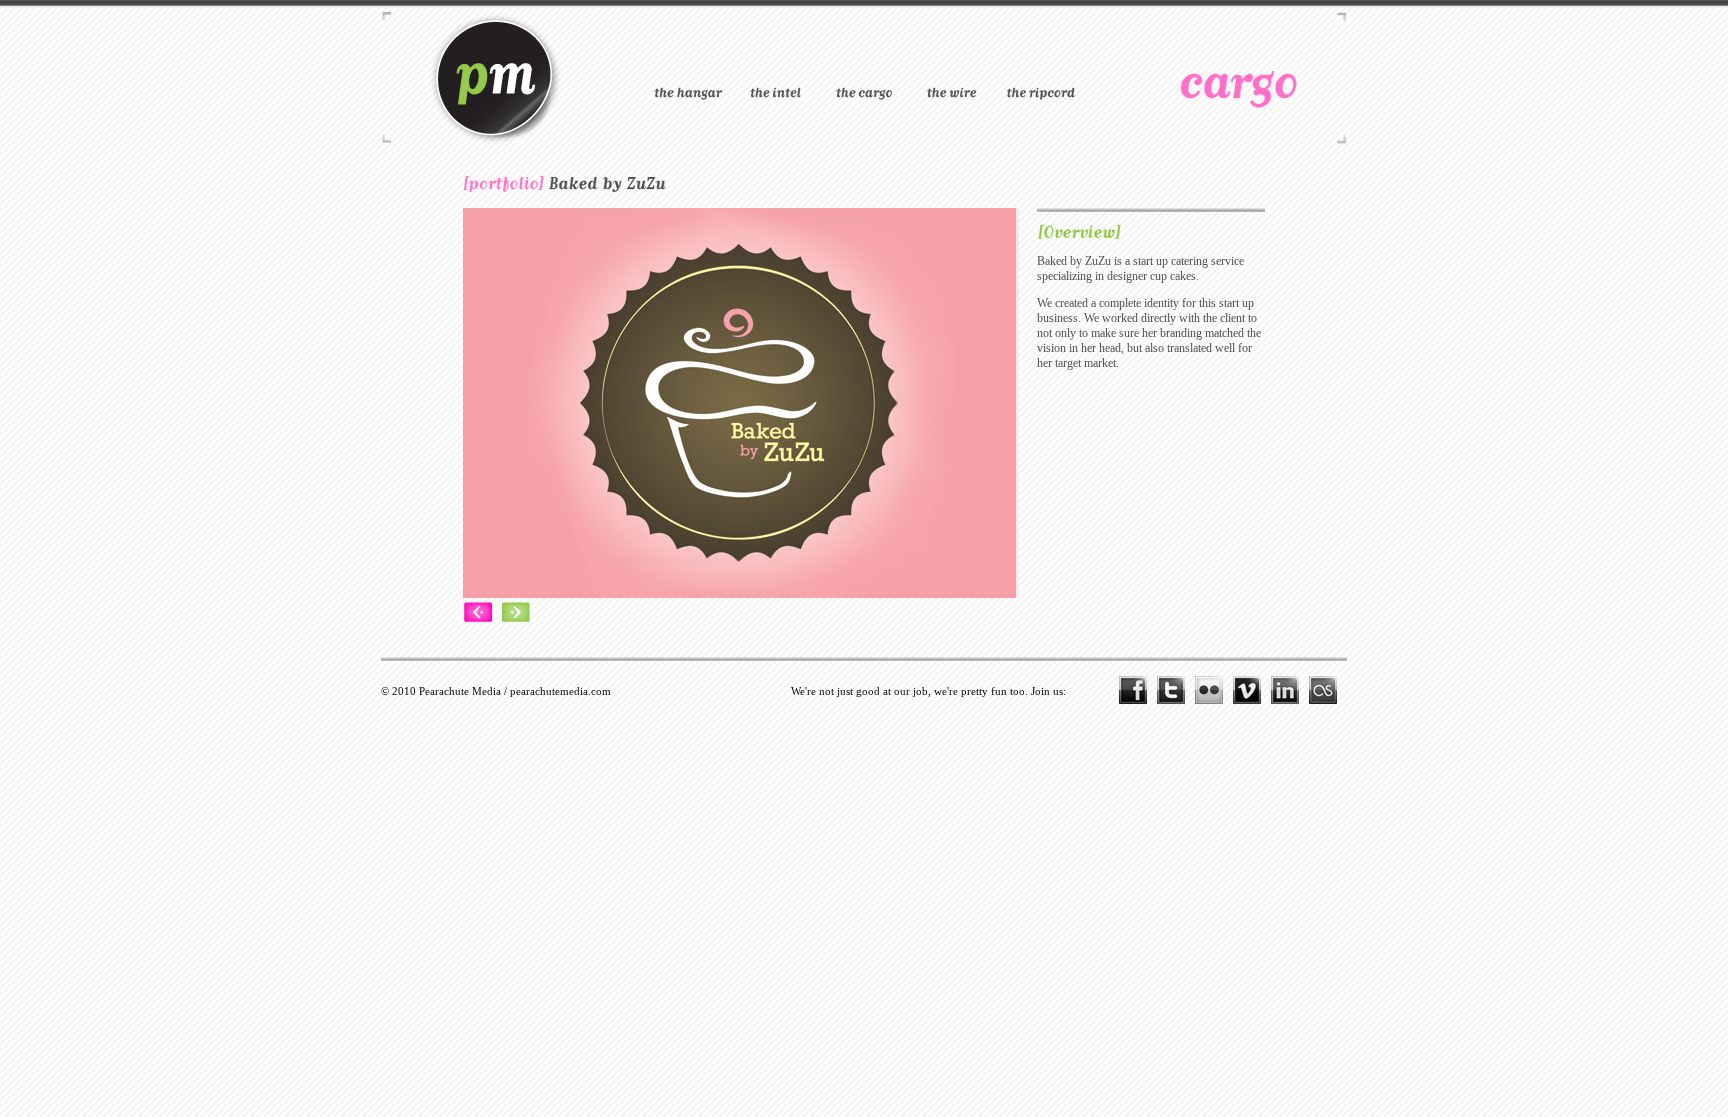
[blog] (1040, 68)
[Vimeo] (1252, 690)
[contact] (952, 68)
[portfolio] (864, 68)
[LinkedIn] (1290, 690)
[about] (776, 68)
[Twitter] (1176, 690)
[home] (688, 68)
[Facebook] (1138, 690)
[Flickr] (1214, 690)
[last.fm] (1328, 690)
